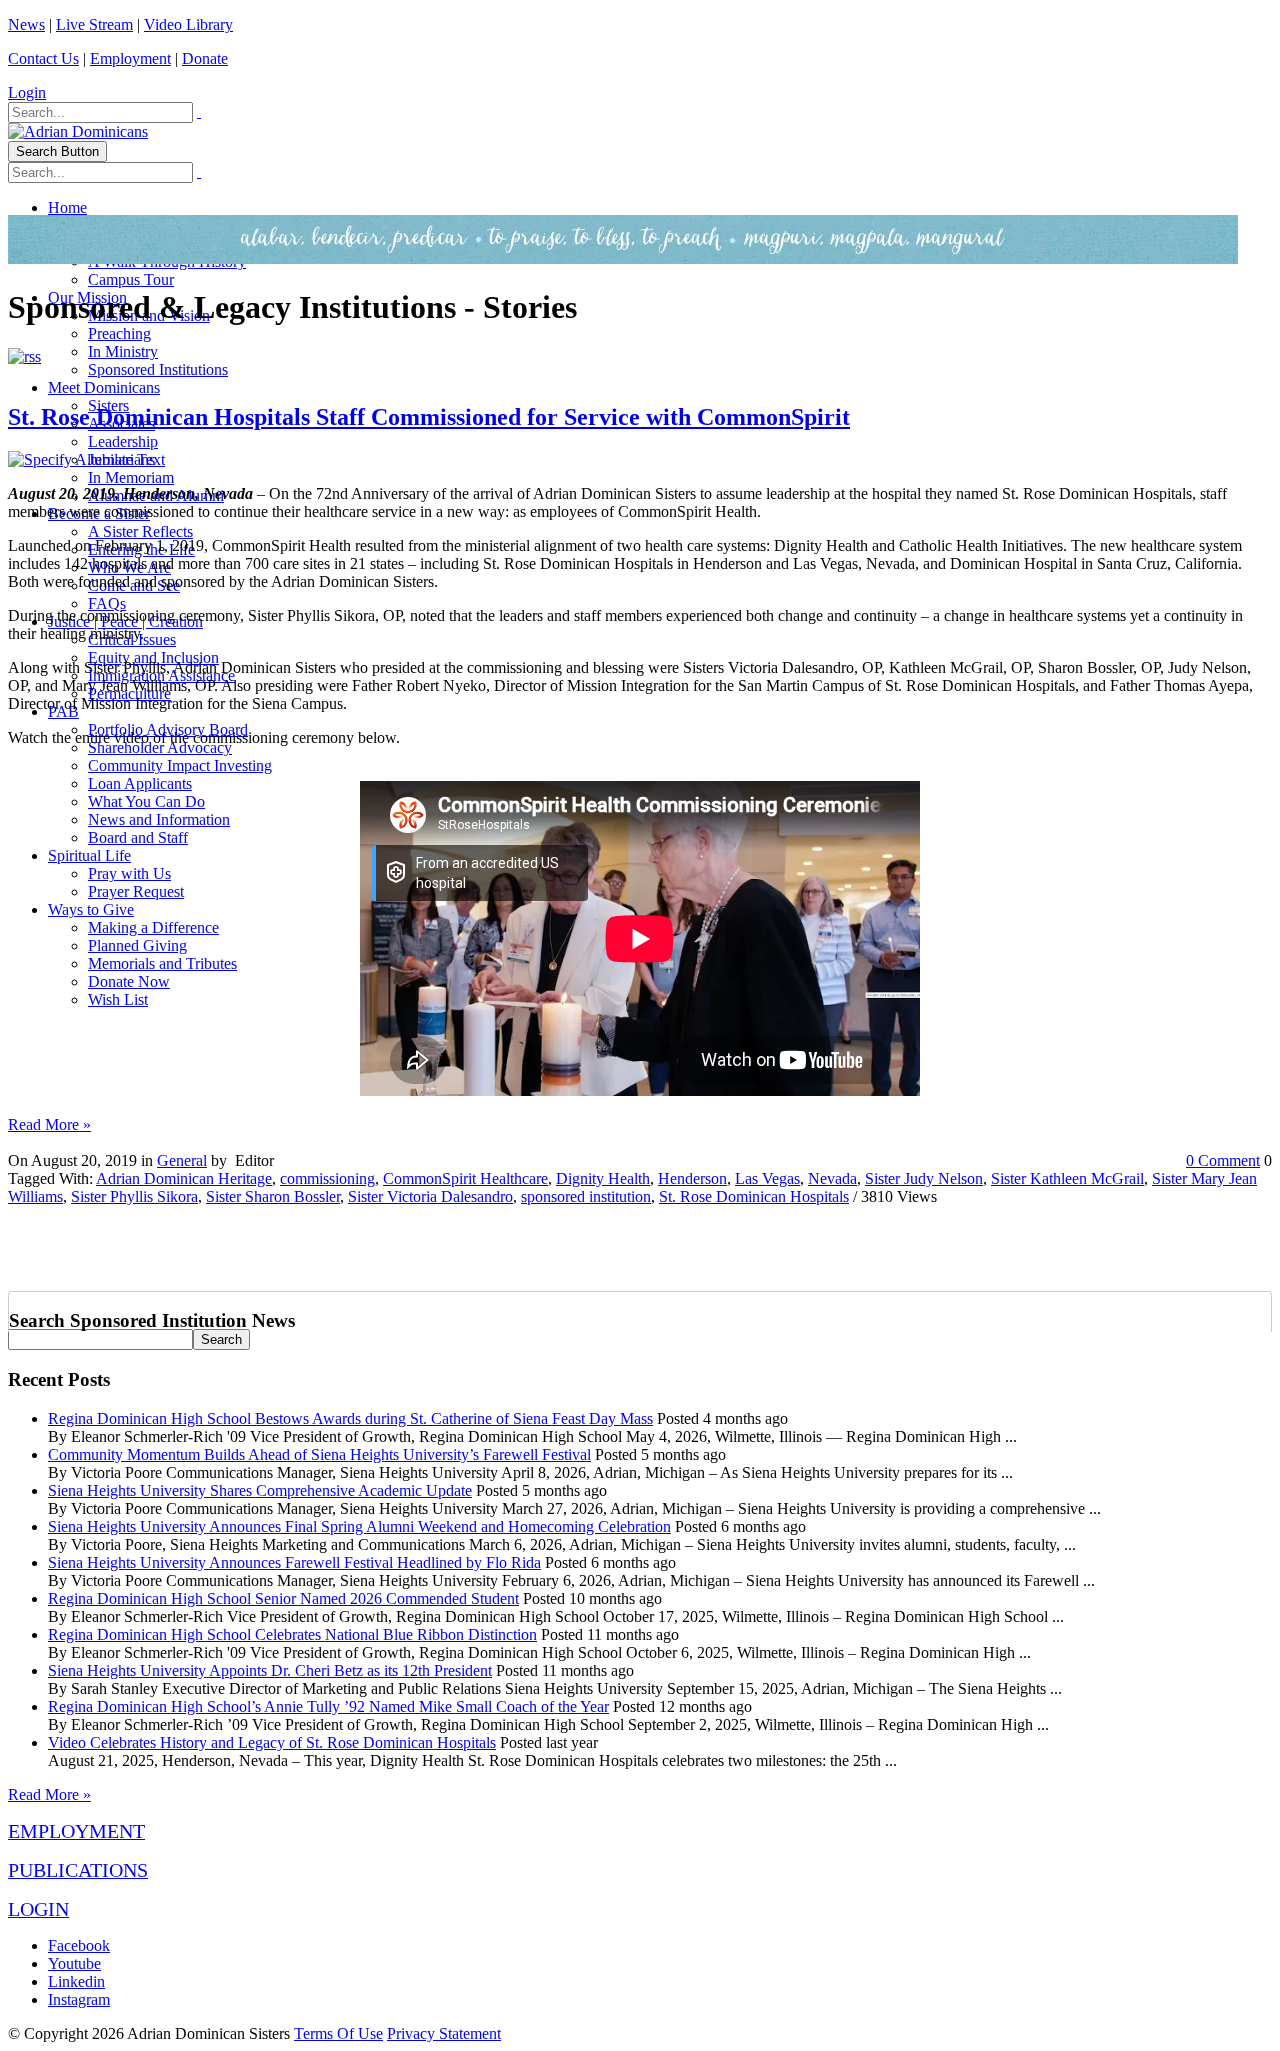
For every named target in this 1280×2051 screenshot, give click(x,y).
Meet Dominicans (104, 387)
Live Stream (94, 24)
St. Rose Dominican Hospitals (754, 1196)
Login (27, 92)
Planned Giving (137, 945)
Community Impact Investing (180, 765)
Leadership (123, 441)
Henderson (692, 1178)
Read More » (49, 1124)
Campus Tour (131, 279)
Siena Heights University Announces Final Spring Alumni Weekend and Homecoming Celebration (359, 1526)
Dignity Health (603, 1178)
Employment (130, 58)
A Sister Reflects (140, 531)
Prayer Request (136, 891)
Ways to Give (91, 909)
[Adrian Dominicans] (78, 131)
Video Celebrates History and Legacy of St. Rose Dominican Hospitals (272, 1742)
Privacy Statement (444, 2033)
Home (67, 207)
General (182, 1160)
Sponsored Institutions (158, 369)
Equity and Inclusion (153, 657)
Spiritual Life (89, 855)
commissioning (327, 1178)
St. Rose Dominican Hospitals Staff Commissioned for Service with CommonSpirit (429, 417)
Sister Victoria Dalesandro (430, 1196)
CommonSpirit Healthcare (465, 1178)
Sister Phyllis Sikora (134, 1196)
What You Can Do (146, 801)
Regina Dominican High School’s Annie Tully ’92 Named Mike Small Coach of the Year (328, 1706)
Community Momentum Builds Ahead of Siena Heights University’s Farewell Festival (319, 1454)
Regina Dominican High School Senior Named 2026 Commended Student (283, 1598)
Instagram (79, 1999)
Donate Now (129, 981)
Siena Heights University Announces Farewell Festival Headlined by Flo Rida (294, 1562)
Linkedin (76, 1981)
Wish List (118, 999)
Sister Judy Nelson (924, 1178)
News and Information (159, 819)
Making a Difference (153, 927)
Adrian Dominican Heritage (184, 1178)
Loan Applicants (140, 783)
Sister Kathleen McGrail (1067, 1178)
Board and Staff (138, 837)
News (26, 24)
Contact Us (43, 58)
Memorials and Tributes (162, 963)
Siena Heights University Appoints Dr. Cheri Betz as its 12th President (270, 1670)
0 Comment (1223, 1160)
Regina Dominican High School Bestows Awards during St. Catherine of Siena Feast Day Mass (350, 1418)
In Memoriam (131, 477)
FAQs (107, 603)
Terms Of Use (338, 2033)
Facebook (79, 1945)
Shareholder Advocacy (160, 747)
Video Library (188, 24)
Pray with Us (129, 873)
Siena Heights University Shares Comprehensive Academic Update (260, 1490)
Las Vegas (767, 1178)
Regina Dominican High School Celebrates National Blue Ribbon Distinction (292, 1634)
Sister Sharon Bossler (273, 1196)
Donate (205, 58)
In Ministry (123, 351)
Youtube (74, 1963)
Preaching (119, 333)
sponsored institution (586, 1196)
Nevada (832, 1178)
